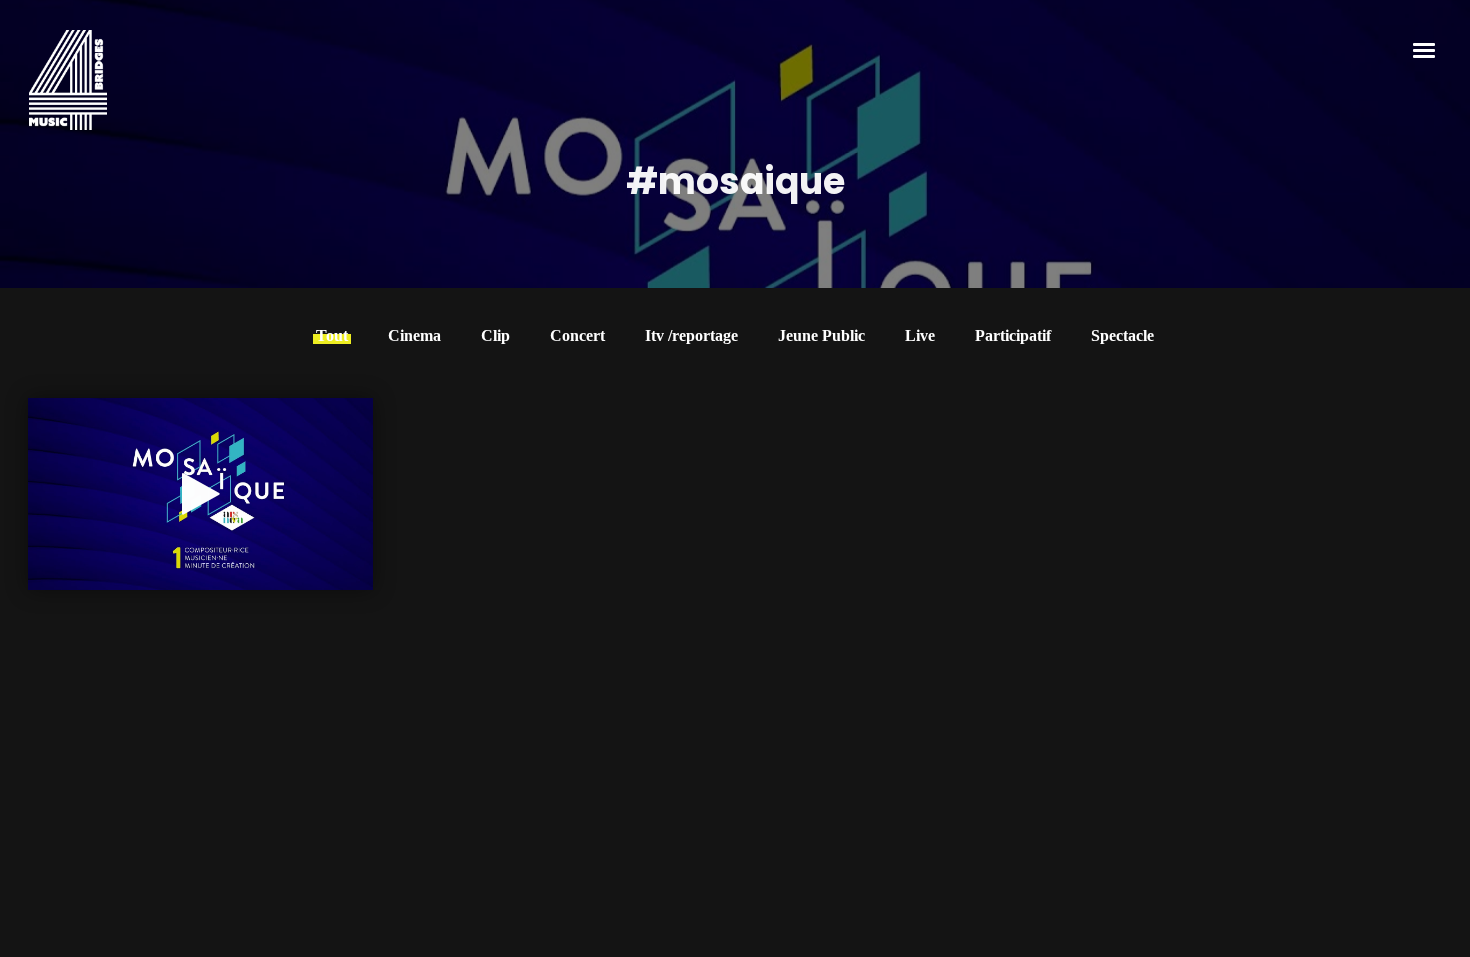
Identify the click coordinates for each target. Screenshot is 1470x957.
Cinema (414, 335)
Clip (495, 335)
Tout (332, 335)
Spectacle (1122, 335)
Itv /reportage (691, 335)
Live (920, 335)
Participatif (1013, 335)
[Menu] (1425, 49)
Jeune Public (821, 335)
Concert (577, 335)
